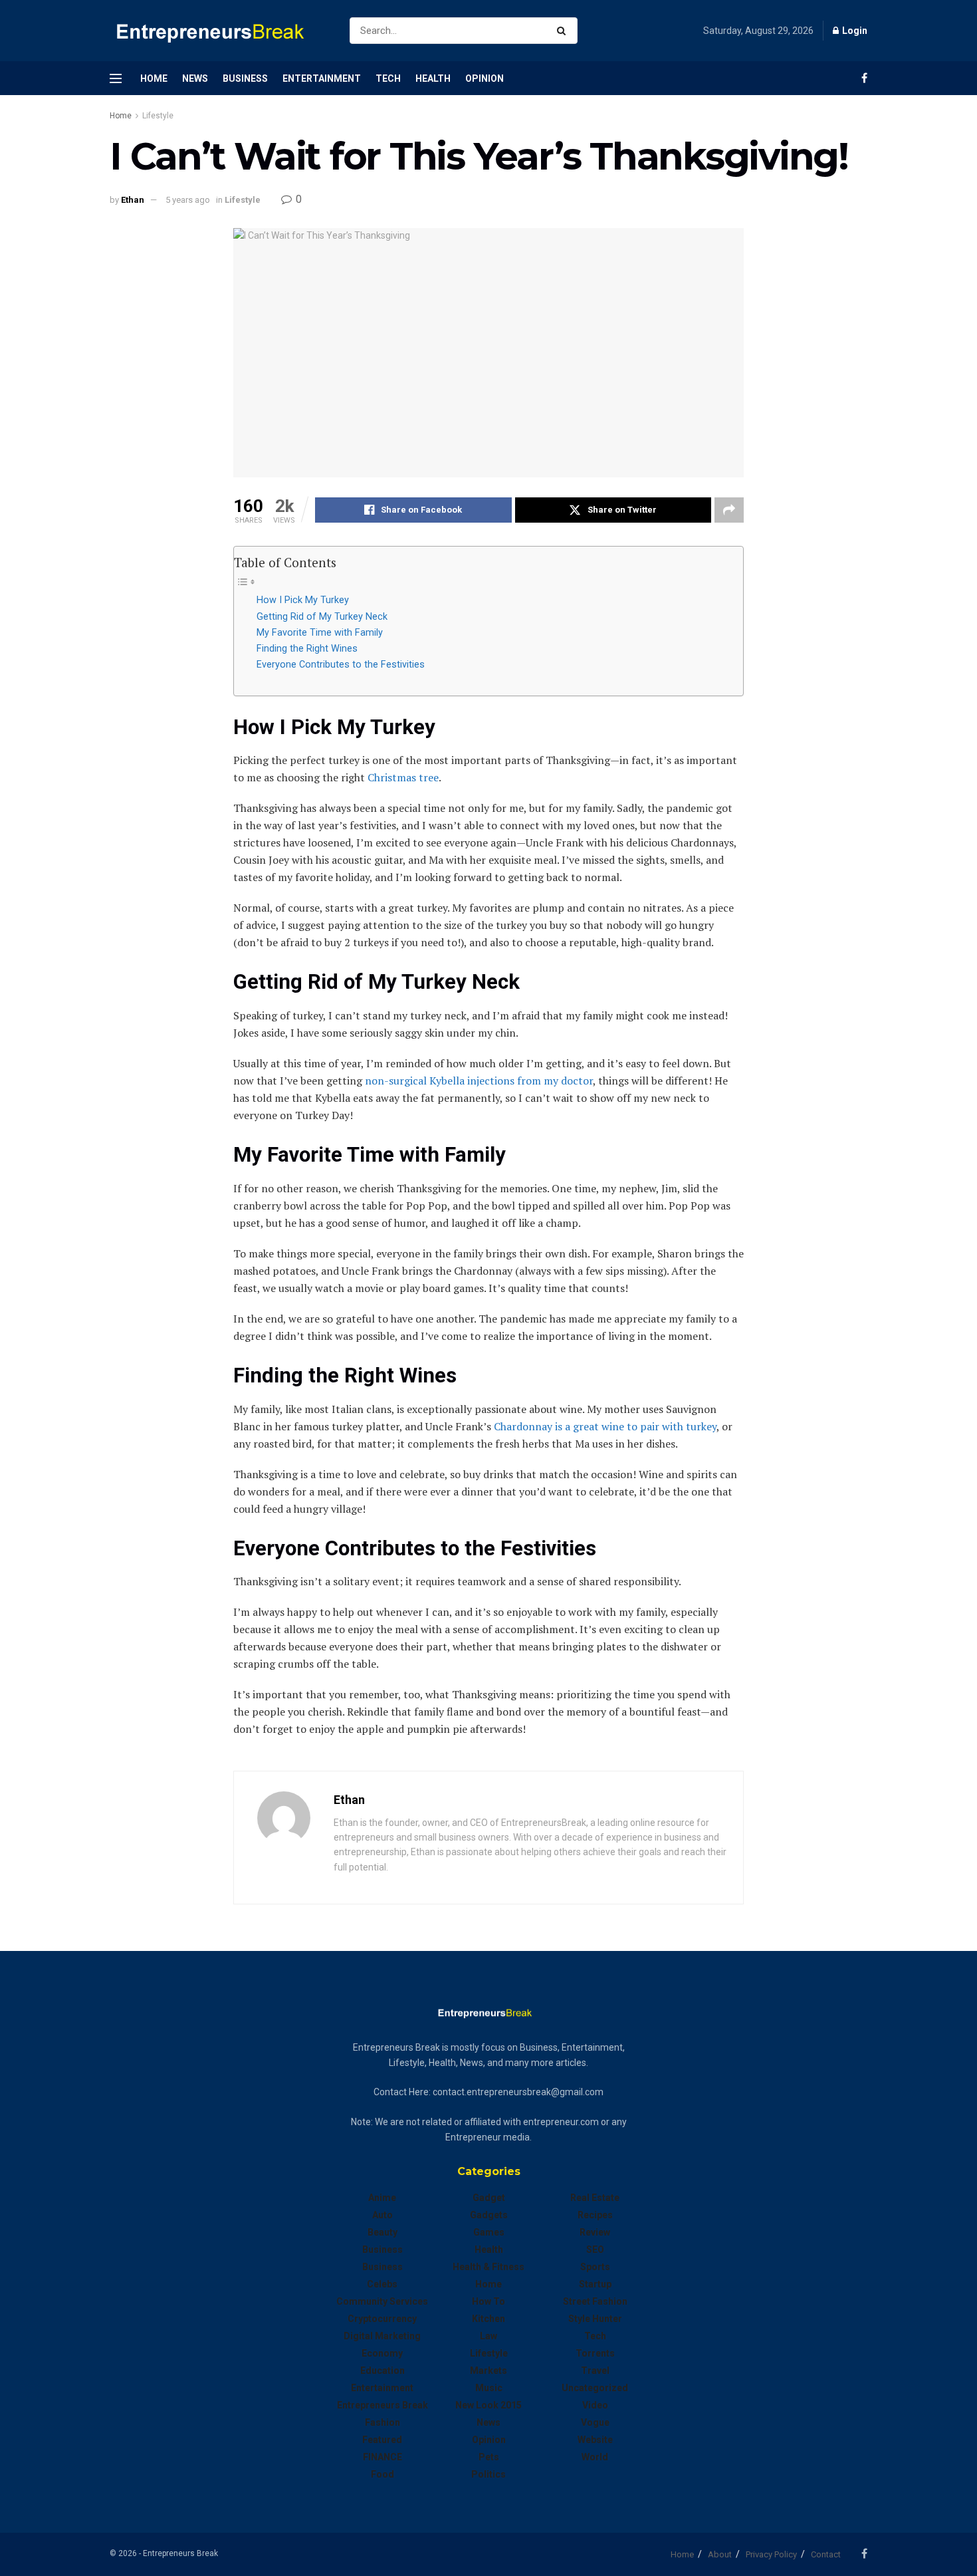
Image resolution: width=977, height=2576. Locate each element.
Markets (489, 2371)
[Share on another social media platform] (729, 510)
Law (489, 2336)
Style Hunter (595, 2319)
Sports (595, 2267)
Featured (382, 2440)
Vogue (595, 2422)
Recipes (595, 2215)
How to (489, 2301)
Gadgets (489, 2215)
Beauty (382, 2232)
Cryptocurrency (382, 2319)
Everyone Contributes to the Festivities (341, 665)
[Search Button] (564, 31)
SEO (595, 2250)
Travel (595, 2371)
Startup (595, 2284)
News (195, 78)
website (595, 2440)
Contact (826, 2554)
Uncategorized (595, 2388)
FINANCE (382, 2457)
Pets (489, 2457)
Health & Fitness (489, 2267)
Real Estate (595, 2198)
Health (433, 78)
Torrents (595, 2353)
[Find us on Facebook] (864, 78)
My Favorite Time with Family (320, 633)
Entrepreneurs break (382, 2405)
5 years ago (188, 200)
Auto (382, 2215)
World (595, 2457)
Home (154, 78)
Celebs (382, 2284)
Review (595, 2232)
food (382, 2474)
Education (382, 2371)
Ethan (133, 200)
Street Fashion (595, 2301)
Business (245, 78)
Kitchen (489, 2319)
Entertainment (322, 78)
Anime (382, 2198)
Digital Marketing (382, 2336)
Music (489, 2388)
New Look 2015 (489, 2405)
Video (595, 2405)
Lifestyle (158, 116)
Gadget (489, 2198)
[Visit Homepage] (218, 31)
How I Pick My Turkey (303, 600)
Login (854, 31)
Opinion (485, 78)
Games (489, 2232)
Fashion (382, 2422)
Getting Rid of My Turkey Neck (322, 617)
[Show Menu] (116, 78)
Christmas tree (403, 777)
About (720, 2554)
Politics (489, 2474)
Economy (382, 2353)
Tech (388, 78)
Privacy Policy (771, 2554)
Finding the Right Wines (307, 649)
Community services (382, 2301)
